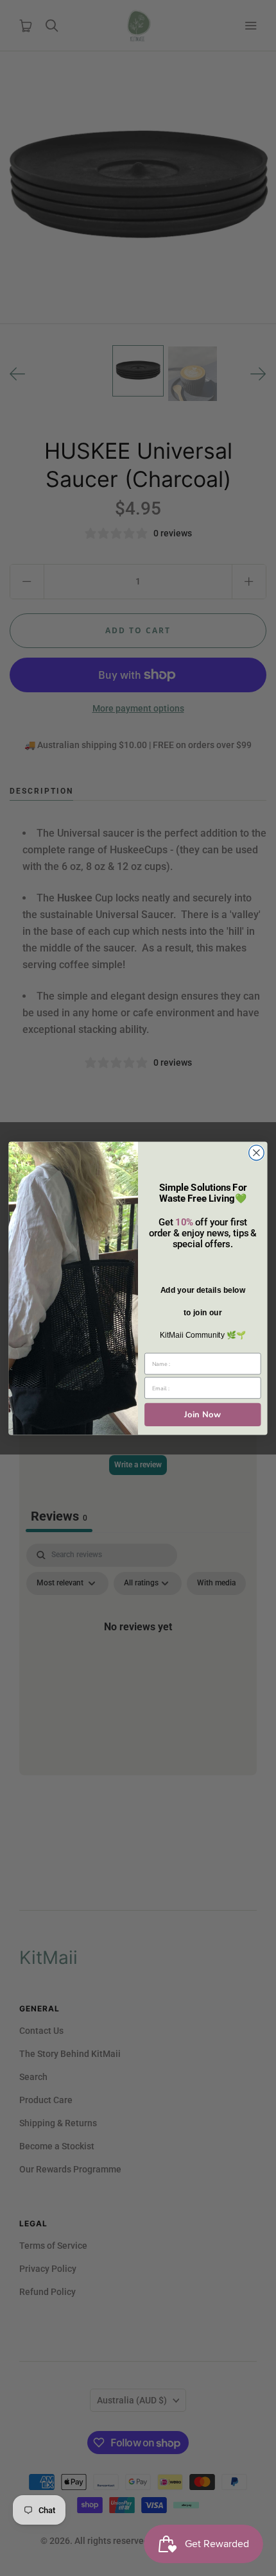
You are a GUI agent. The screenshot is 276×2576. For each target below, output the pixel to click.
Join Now (203, 1414)
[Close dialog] (257, 1152)
